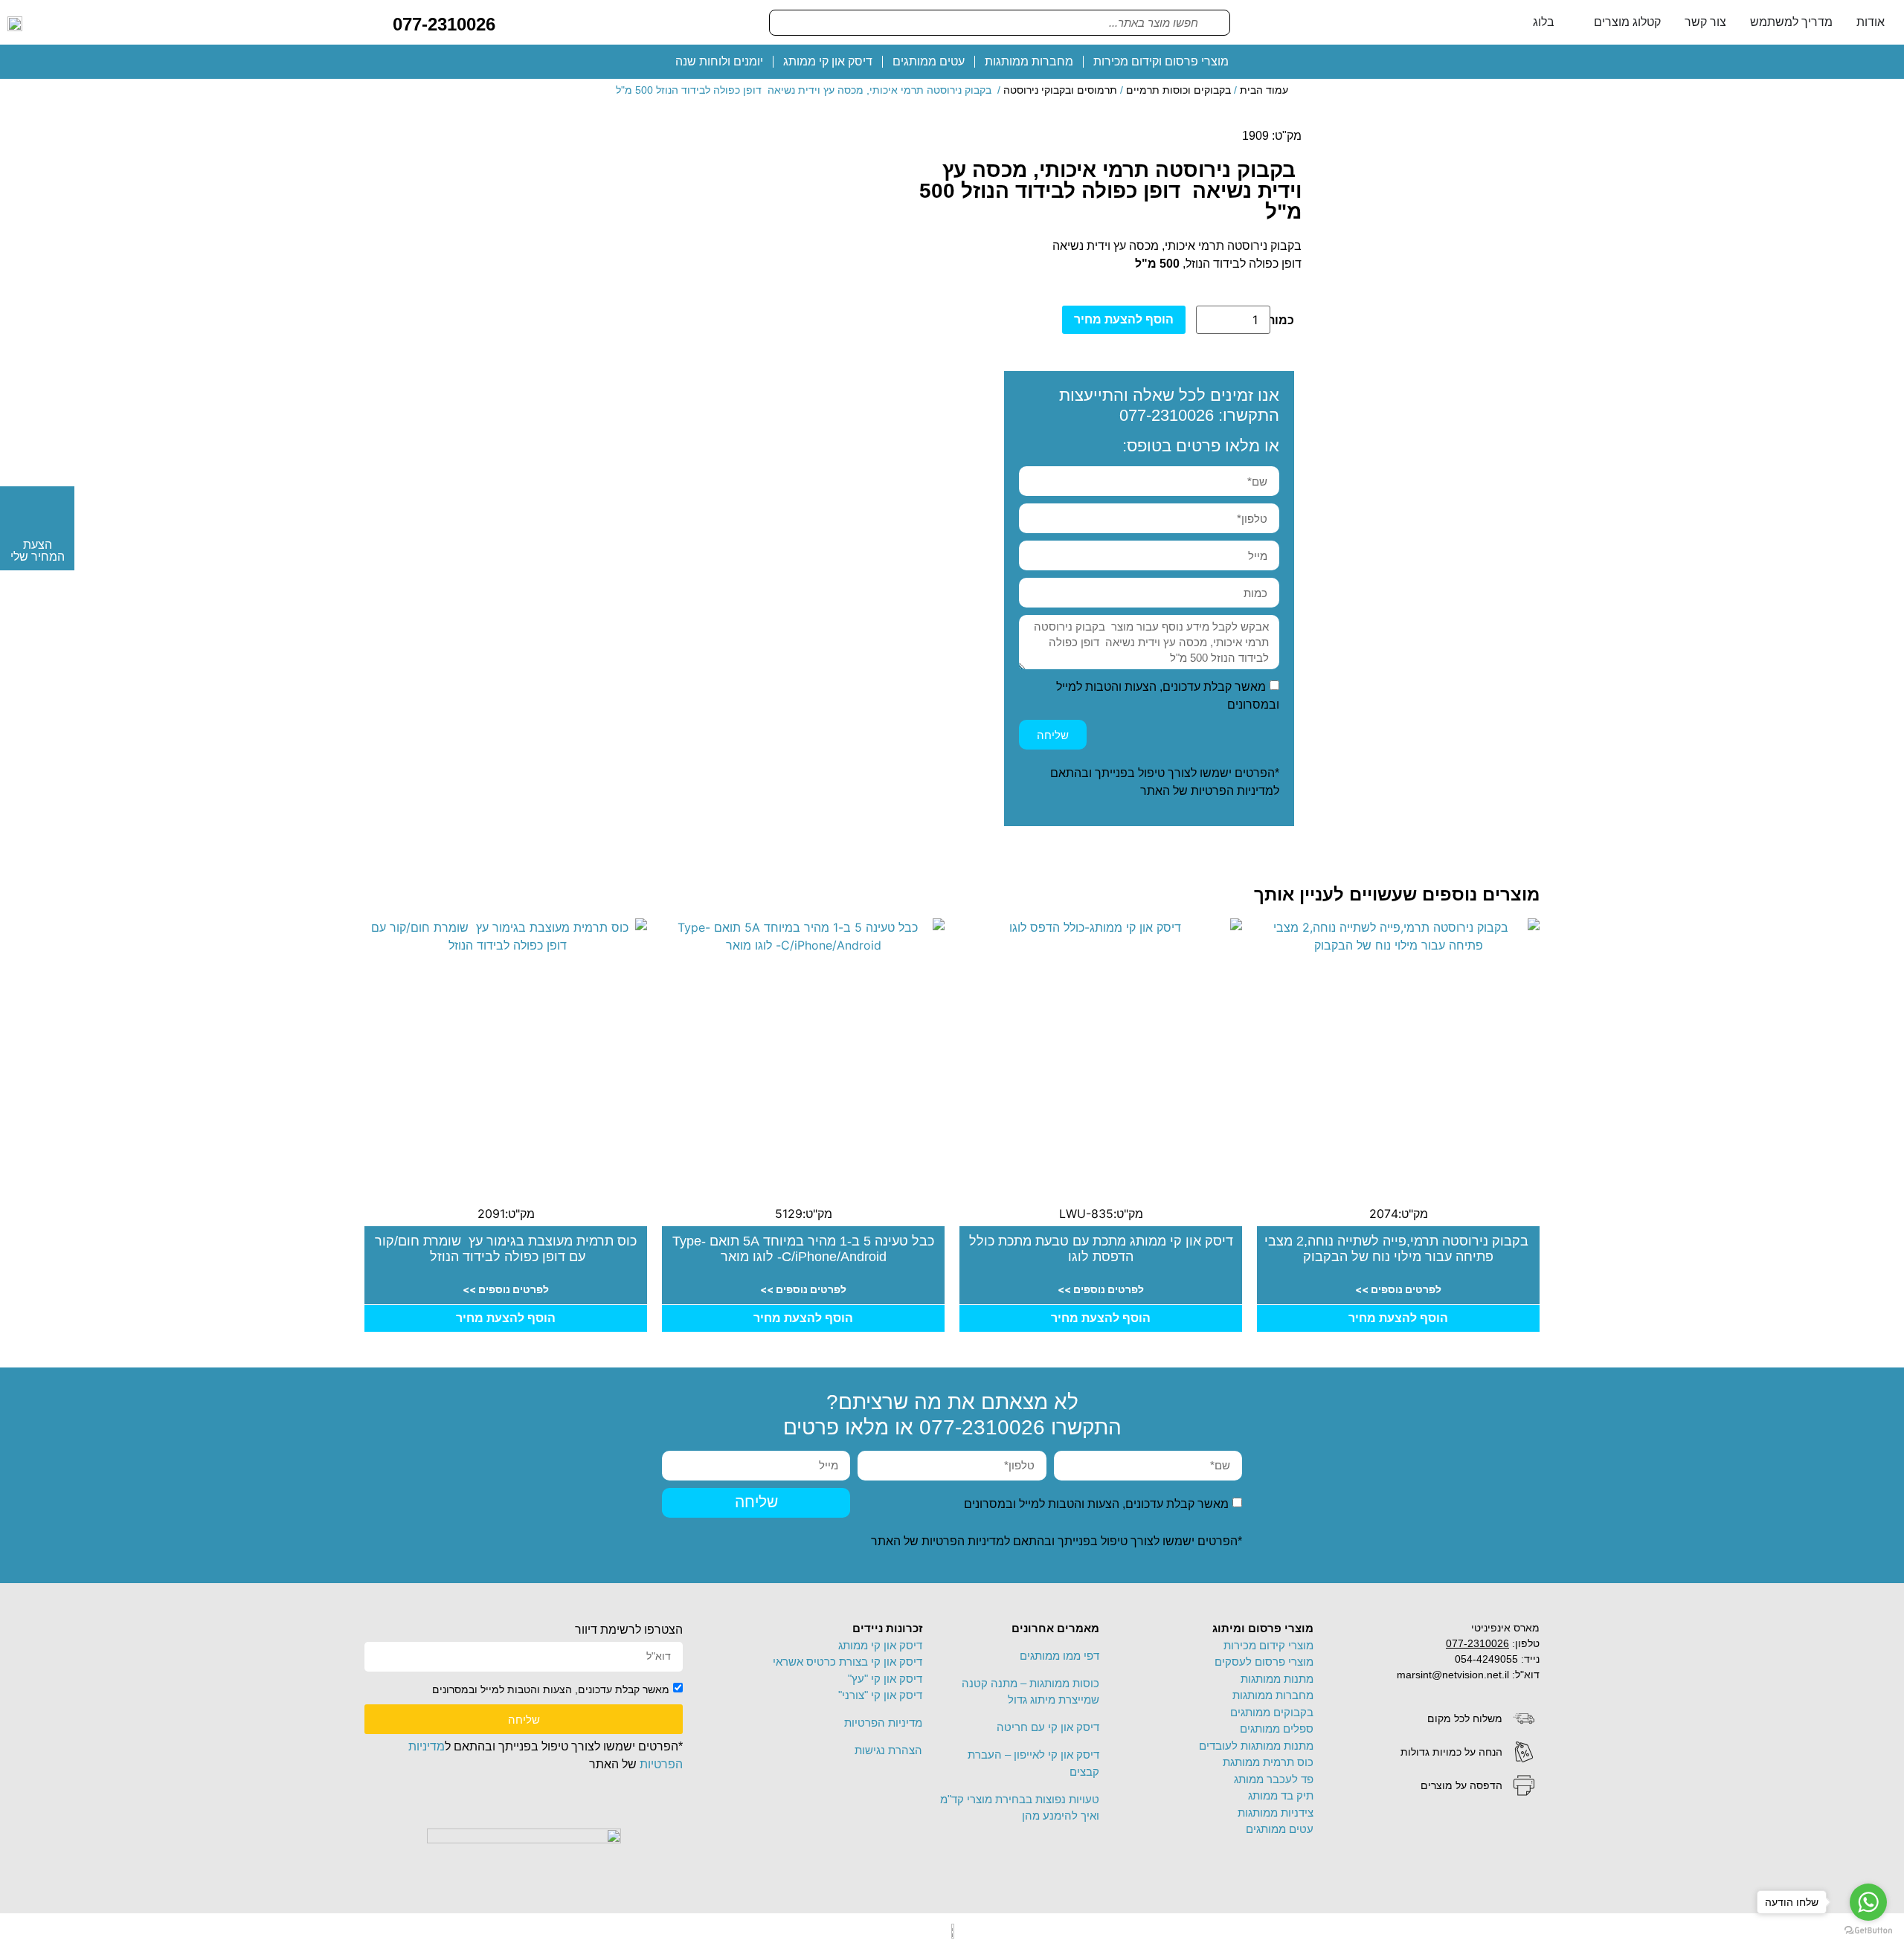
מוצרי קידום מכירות (1268, 1645)
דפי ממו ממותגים (1059, 1656)
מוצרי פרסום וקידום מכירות (1161, 61)
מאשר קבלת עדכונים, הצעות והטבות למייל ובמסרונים (1096, 1503)
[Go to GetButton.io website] (1868, 1931)
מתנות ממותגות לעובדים (1256, 1746)
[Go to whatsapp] (1868, 1902)
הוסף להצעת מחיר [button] (1398, 1318)
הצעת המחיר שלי (38, 551)
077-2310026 (444, 24)
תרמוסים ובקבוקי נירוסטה (1060, 90)
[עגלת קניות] (518, 22)
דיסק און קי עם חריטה (1048, 1727)
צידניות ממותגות (1276, 1813)
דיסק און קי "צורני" (880, 1695)
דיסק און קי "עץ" (885, 1679)
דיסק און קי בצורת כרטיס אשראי (848, 1662)
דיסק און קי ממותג (828, 61)
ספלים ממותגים (1277, 1728)
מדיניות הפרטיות (1232, 791)
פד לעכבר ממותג (1274, 1779)
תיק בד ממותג (1281, 1795)
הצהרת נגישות (888, 1750)
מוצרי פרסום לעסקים (1264, 1662)
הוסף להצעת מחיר (1124, 319)
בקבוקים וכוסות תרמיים (1178, 90)
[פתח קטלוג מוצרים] (1584, 22)
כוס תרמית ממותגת (1268, 1762)
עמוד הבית (1264, 90)
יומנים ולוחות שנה (719, 61)
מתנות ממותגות (1277, 1679)
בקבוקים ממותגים (1272, 1712)
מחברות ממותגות (1029, 61)
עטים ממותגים (929, 61)
